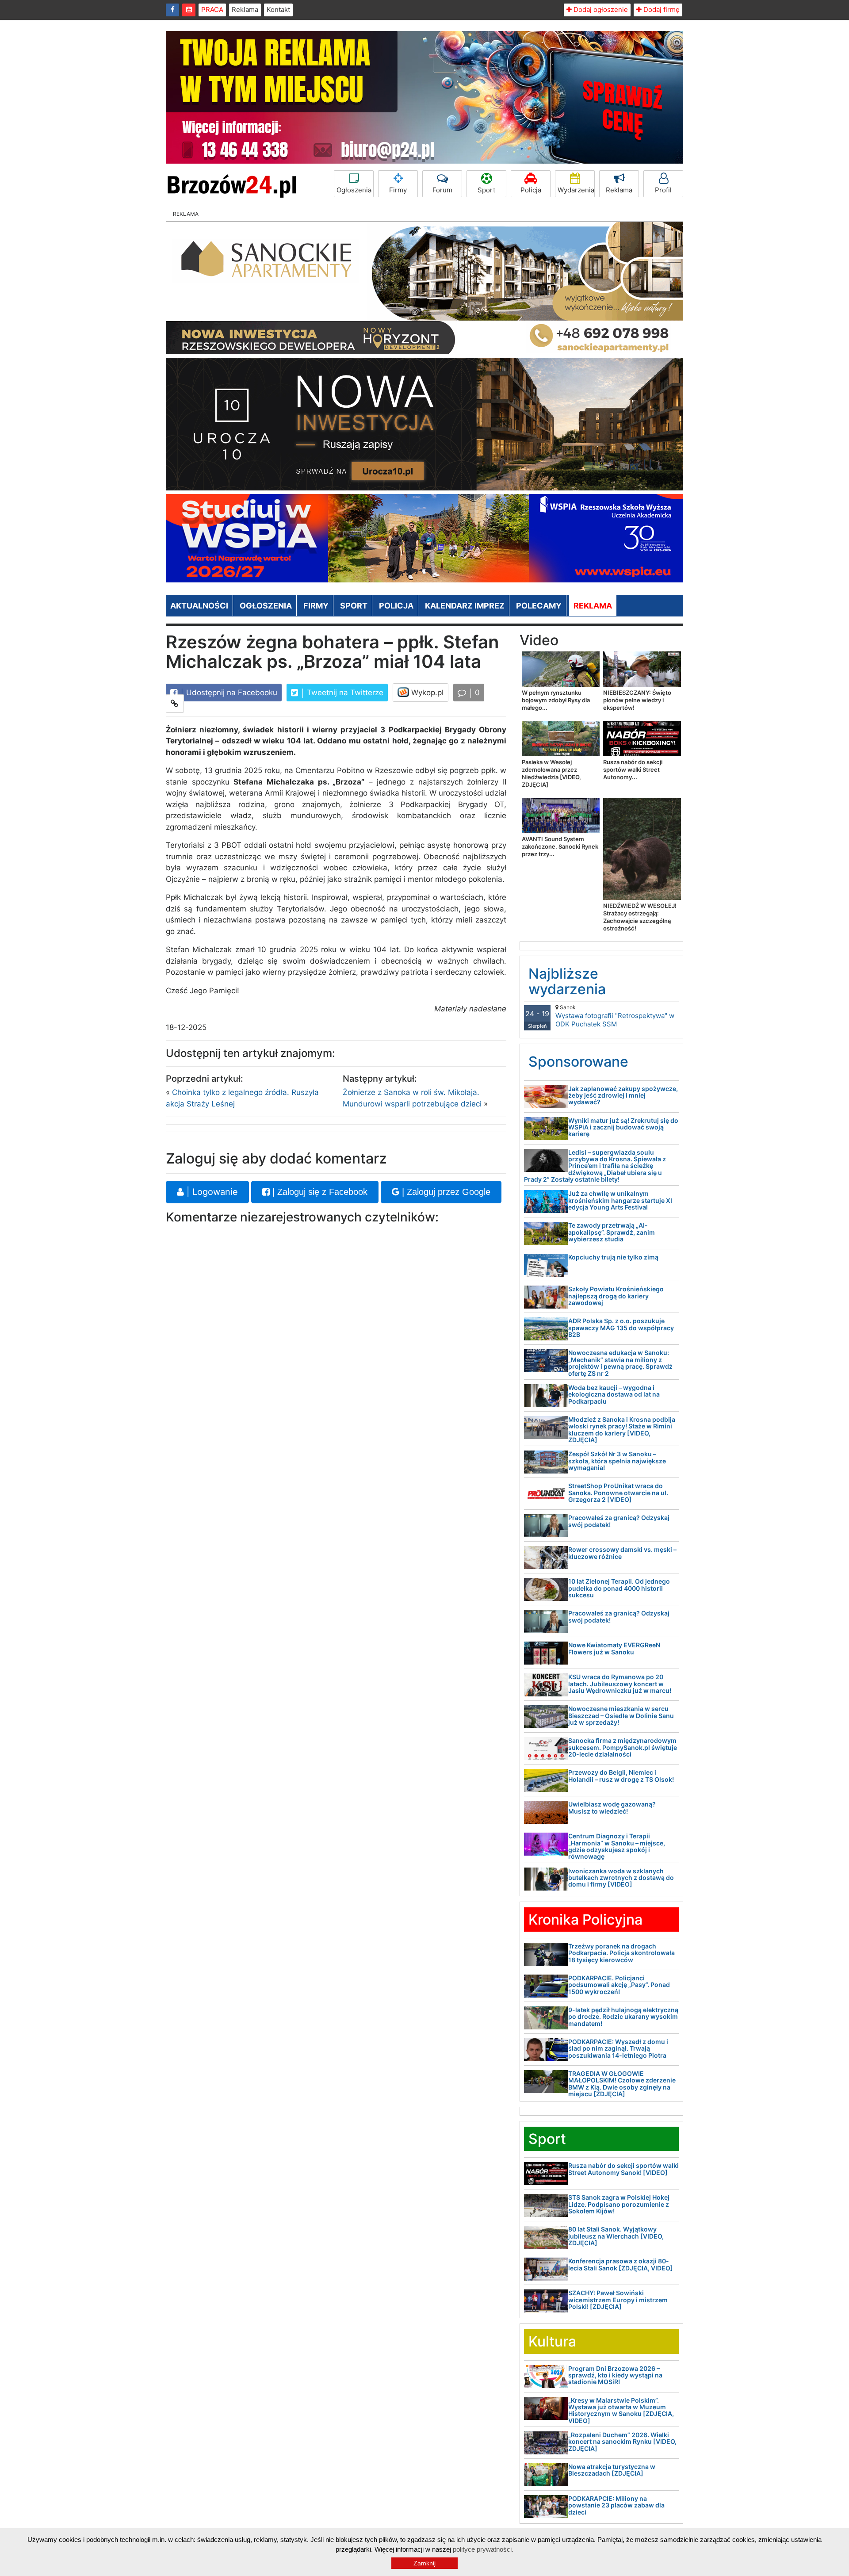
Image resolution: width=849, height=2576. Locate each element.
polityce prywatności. (483, 2549)
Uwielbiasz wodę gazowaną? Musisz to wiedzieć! (612, 1807)
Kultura (552, 2341)
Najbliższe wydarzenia (567, 981)
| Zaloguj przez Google (445, 1192)
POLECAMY (539, 606)
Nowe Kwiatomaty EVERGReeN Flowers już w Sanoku (614, 1648)
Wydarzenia (576, 190)
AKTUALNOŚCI (199, 606)
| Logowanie (211, 1192)
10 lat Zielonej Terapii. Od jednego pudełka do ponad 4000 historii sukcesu (619, 1588)
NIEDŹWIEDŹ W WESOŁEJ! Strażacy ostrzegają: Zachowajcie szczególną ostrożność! (640, 917)
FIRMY (316, 606)
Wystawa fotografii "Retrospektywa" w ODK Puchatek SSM (615, 1016)
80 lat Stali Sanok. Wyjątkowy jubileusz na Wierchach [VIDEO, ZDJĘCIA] (616, 2236)
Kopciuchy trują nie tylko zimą (613, 1257)
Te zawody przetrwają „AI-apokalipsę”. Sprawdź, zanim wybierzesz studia (612, 1232)
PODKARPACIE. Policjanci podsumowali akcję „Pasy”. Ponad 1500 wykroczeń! (619, 1985)
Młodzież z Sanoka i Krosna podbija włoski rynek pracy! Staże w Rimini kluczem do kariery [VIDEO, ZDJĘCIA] (622, 1430)
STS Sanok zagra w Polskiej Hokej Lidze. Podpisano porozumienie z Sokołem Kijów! (619, 2204)
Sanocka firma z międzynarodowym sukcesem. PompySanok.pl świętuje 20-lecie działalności (623, 1747)
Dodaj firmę (661, 10)
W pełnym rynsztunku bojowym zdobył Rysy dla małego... (556, 700)
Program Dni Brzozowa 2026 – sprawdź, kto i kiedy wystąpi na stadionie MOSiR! (615, 2375)
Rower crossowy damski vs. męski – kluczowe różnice (622, 1553)
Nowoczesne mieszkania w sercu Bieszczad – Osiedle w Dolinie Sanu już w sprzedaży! (621, 1715)
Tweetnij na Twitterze (344, 693)
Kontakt (278, 10)
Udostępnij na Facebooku (231, 693)
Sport (486, 190)
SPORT (354, 606)
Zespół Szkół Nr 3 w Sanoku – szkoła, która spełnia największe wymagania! (617, 1461)
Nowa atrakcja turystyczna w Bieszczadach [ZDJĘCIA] (612, 2470)
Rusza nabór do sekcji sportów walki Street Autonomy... (633, 769)
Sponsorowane (578, 1062)
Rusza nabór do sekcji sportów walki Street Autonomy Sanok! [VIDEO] (623, 2169)
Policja (531, 190)
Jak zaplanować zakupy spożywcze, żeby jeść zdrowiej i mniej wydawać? (623, 1095)
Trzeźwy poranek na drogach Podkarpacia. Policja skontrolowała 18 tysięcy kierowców (621, 1953)
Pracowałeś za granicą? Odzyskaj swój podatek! (619, 1521)
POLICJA (396, 606)
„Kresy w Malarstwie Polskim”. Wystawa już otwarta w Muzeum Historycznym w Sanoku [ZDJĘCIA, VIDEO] (621, 2410)
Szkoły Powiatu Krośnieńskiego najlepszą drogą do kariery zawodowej (616, 1296)
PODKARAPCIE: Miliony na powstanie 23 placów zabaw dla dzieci (616, 2505)
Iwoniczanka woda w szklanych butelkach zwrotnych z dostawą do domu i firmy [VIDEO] (621, 1878)
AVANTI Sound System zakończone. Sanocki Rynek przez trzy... (560, 846)
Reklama (245, 10)
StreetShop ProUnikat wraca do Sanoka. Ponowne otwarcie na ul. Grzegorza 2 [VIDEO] (618, 1493)
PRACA (212, 10)
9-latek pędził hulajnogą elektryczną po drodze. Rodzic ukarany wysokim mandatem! (623, 2017)
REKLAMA (593, 606)
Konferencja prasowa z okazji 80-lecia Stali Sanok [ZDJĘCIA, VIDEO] (621, 2264)
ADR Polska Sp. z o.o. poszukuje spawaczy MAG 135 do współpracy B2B (621, 1328)
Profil (663, 190)
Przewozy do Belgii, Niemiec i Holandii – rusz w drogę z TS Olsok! (621, 1776)
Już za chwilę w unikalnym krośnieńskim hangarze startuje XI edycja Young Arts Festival (620, 1200)
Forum (442, 190)
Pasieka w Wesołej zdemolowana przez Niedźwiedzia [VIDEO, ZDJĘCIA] (551, 773)
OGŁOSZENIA (266, 606)
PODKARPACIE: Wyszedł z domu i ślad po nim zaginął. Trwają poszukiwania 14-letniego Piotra (618, 2048)
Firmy (398, 190)
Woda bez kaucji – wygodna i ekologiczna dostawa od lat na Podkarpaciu (614, 1394)
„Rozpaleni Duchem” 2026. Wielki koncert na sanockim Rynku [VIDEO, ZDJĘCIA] (622, 2442)
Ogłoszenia (354, 190)
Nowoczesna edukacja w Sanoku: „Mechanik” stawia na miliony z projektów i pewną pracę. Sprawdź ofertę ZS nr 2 (620, 1363)
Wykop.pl (426, 693)
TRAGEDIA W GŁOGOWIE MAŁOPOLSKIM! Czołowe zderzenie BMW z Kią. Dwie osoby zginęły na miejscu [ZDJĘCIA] (622, 2084)
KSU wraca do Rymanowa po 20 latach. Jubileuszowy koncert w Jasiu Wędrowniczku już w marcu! (620, 1684)
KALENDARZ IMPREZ (465, 606)
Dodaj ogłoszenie (600, 10)
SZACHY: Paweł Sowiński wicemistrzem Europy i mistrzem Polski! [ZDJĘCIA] (618, 2300)
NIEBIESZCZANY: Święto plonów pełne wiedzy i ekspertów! (637, 700)
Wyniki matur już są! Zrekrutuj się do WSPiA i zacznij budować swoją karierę (623, 1127)
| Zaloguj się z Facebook (319, 1192)
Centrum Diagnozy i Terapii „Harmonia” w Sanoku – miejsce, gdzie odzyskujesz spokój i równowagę (617, 1846)
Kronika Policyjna (585, 1920)
